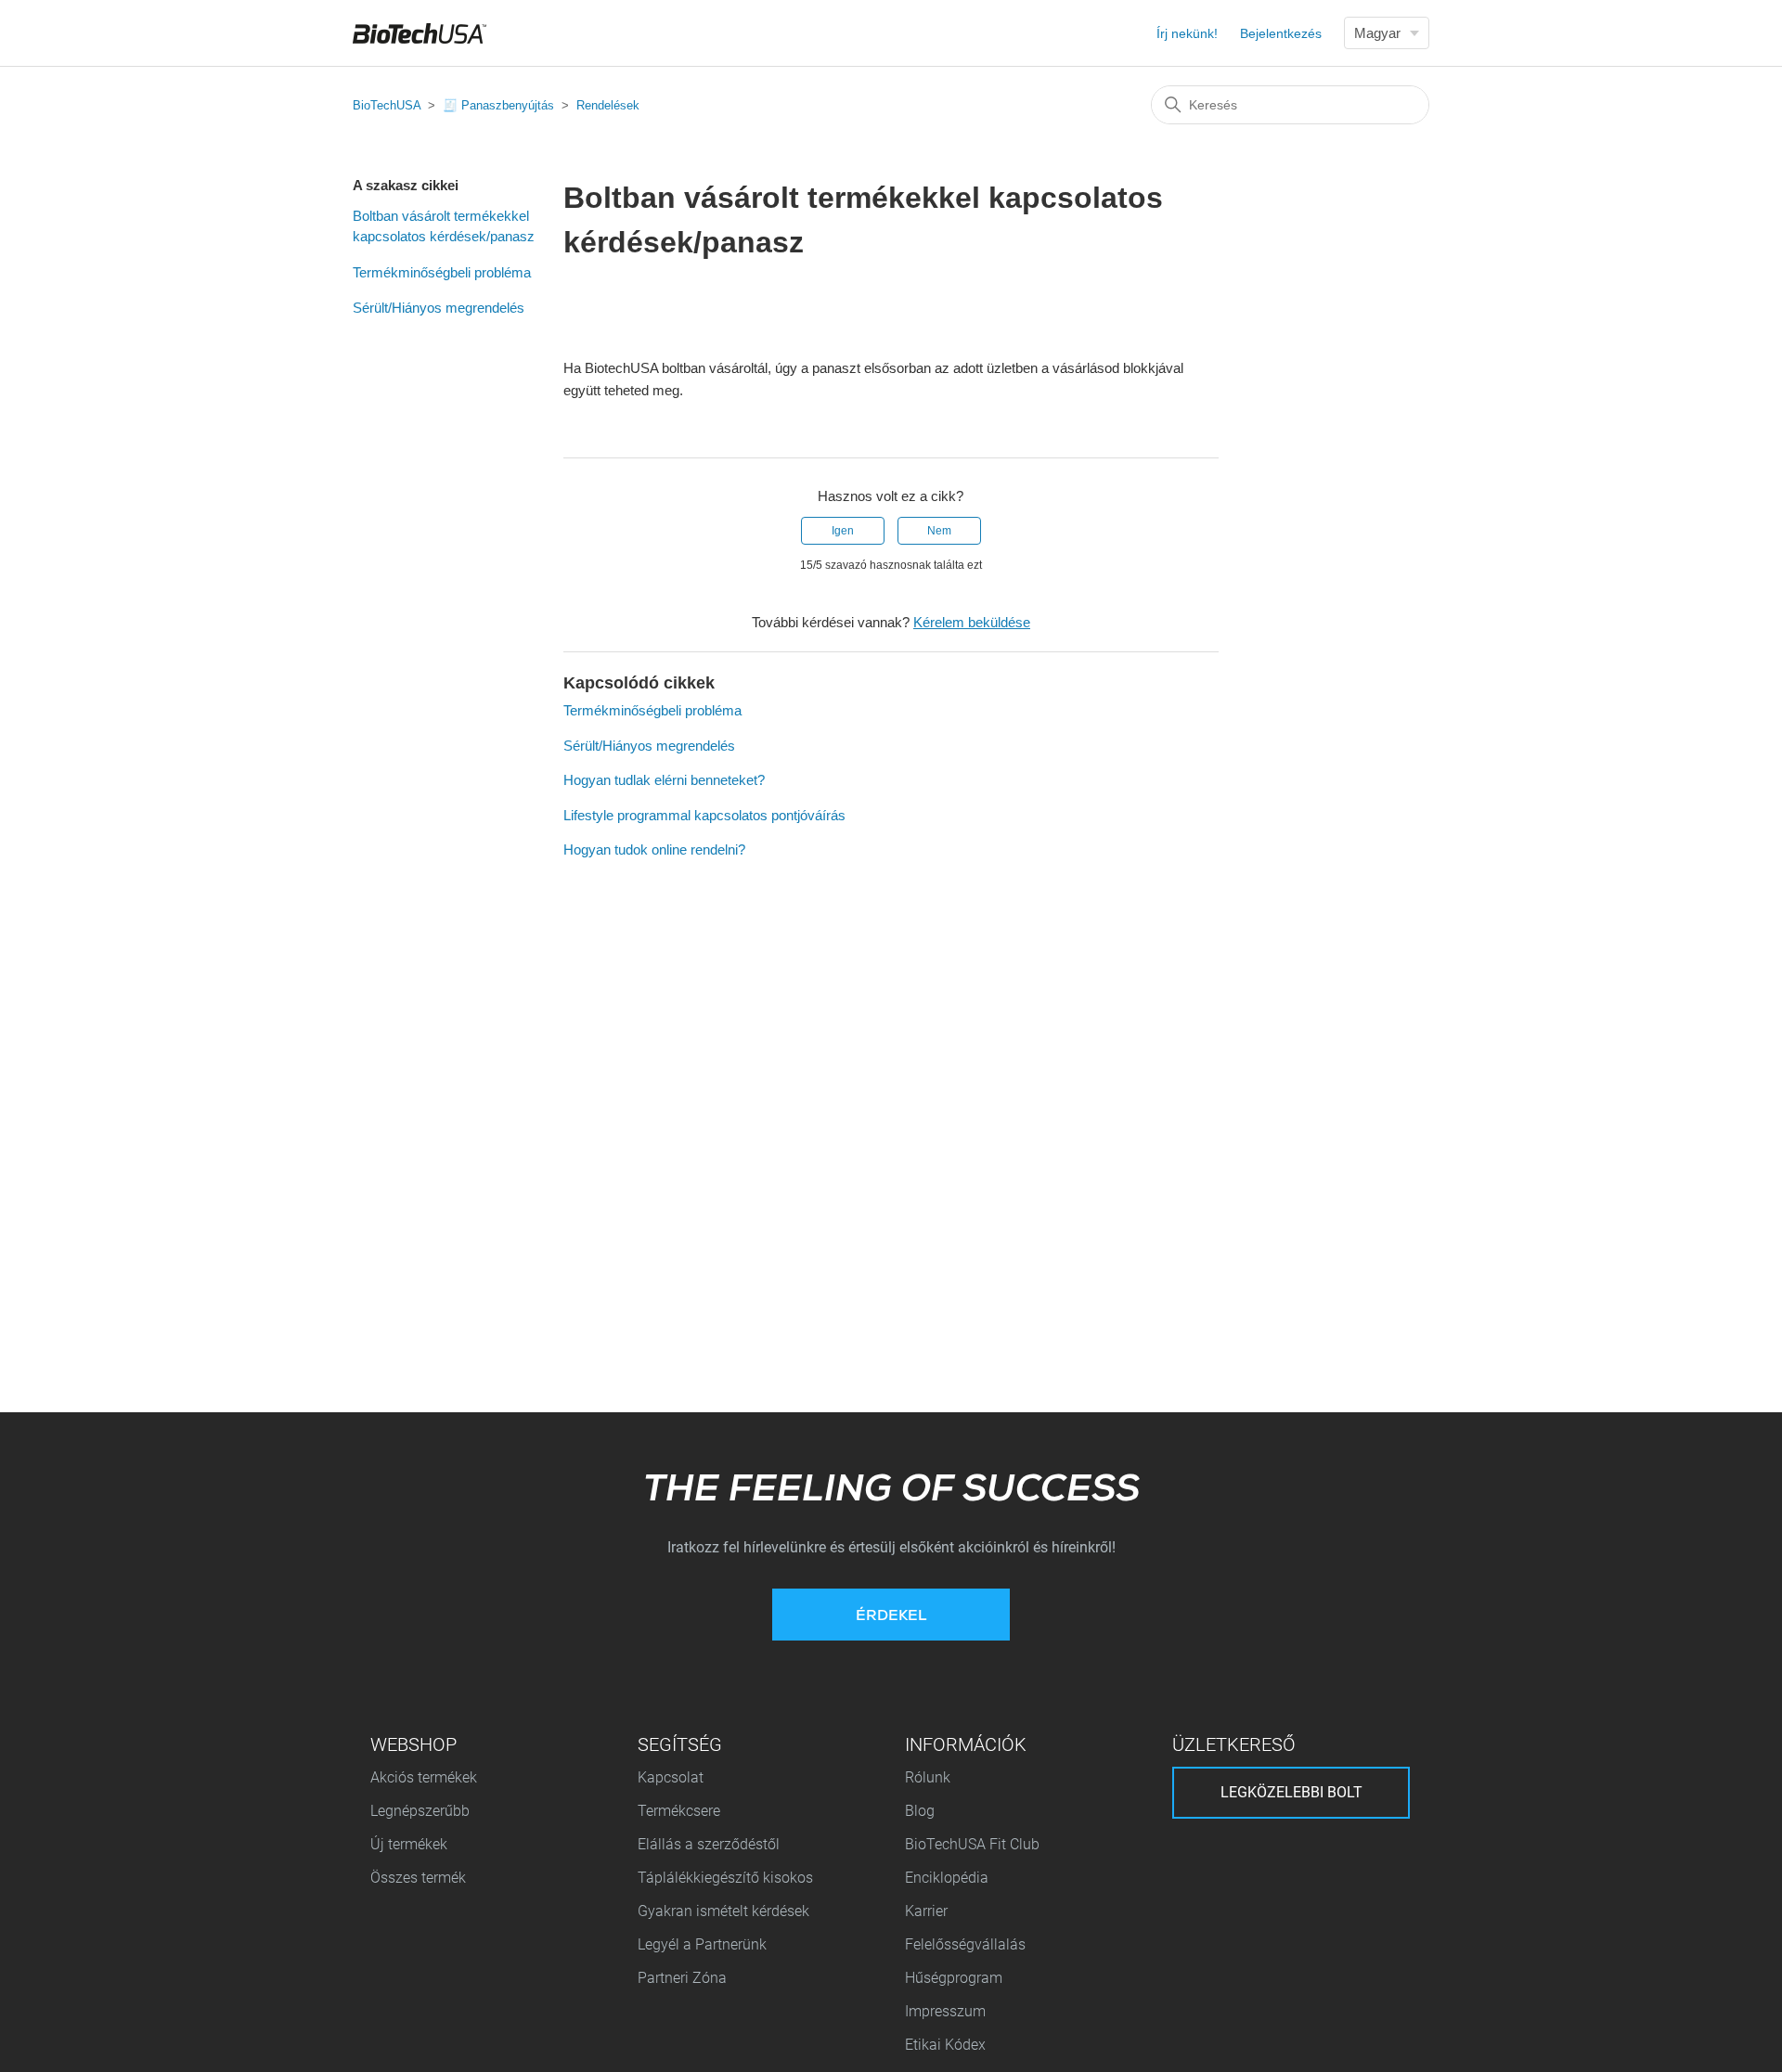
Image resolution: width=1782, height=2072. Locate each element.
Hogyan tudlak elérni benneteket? (664, 780)
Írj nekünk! (1187, 33)
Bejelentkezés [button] (1281, 33)
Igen (843, 531)
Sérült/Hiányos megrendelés (439, 308)
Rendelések (608, 105)
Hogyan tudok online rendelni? (654, 849)
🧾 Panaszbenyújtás (498, 105)
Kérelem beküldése (972, 622)
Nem (939, 531)
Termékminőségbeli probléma (442, 272)
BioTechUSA (387, 105)
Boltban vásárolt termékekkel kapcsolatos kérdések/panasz (444, 226)
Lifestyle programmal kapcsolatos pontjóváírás (704, 815)
